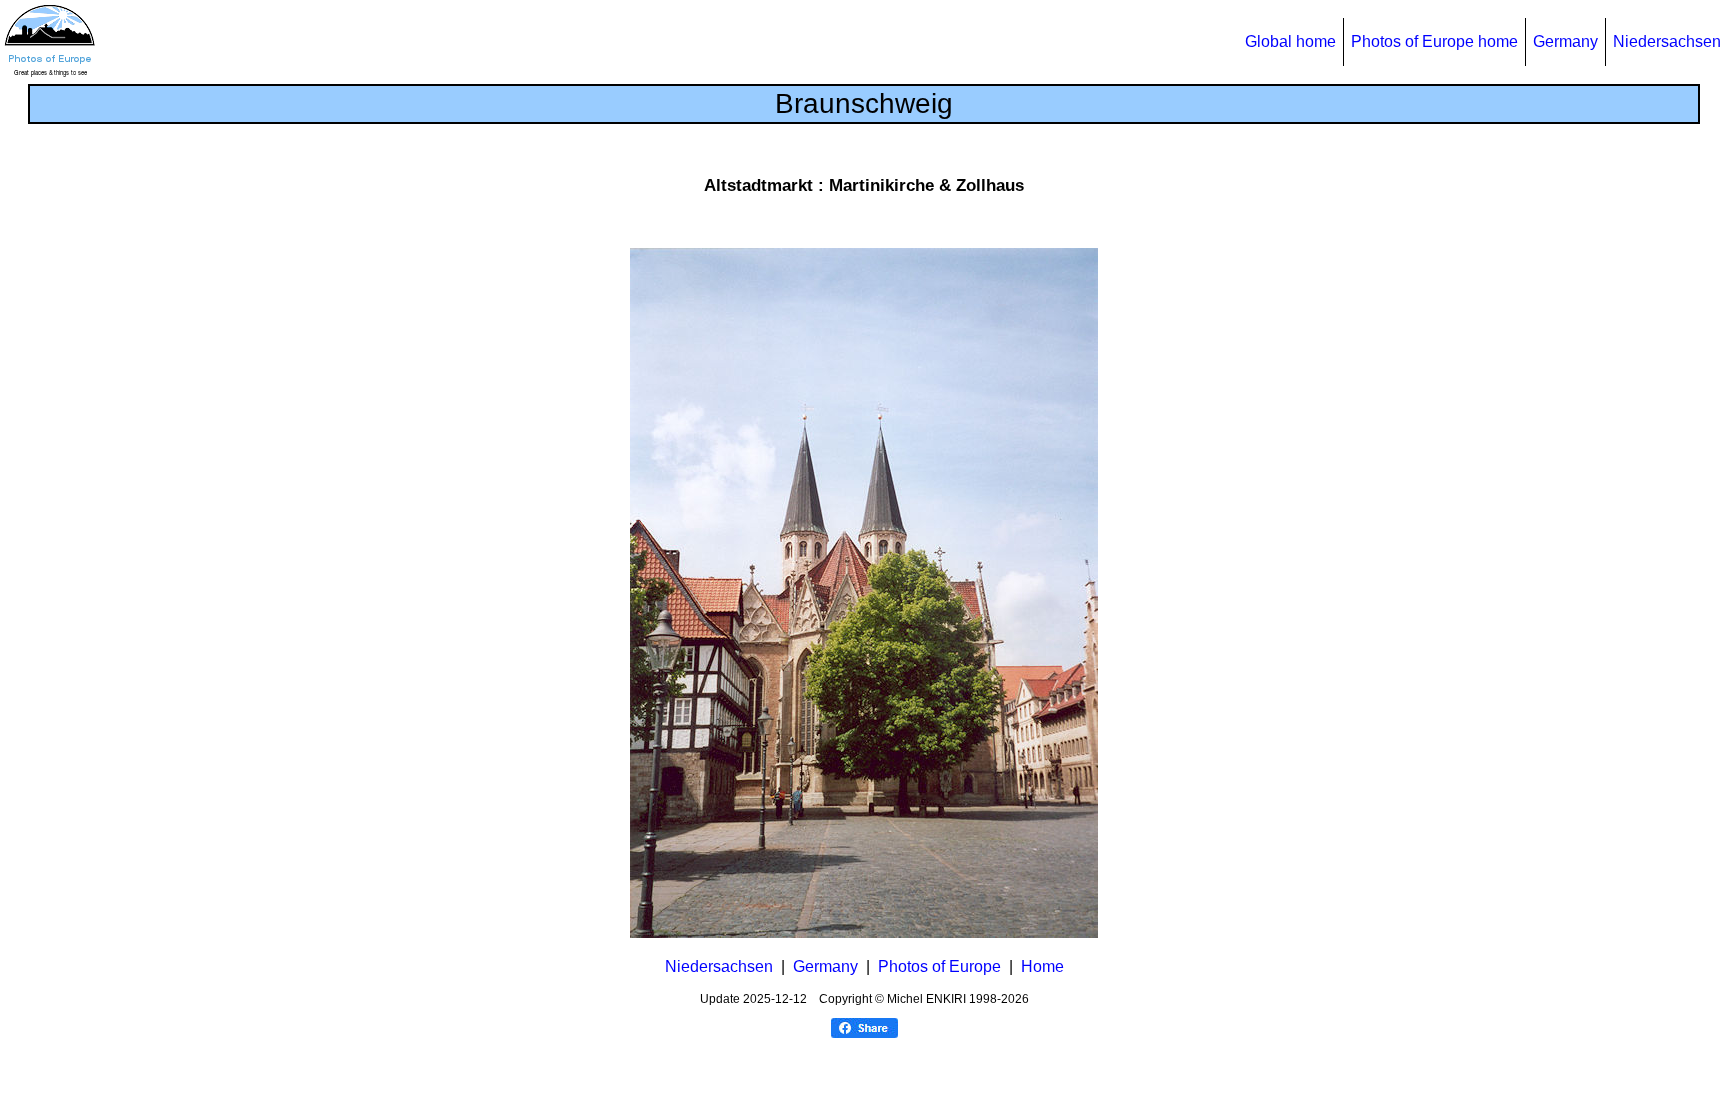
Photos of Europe (939, 966)
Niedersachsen (1667, 41)
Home (1042, 966)
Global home (1290, 41)
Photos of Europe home (1434, 41)
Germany (1565, 41)
